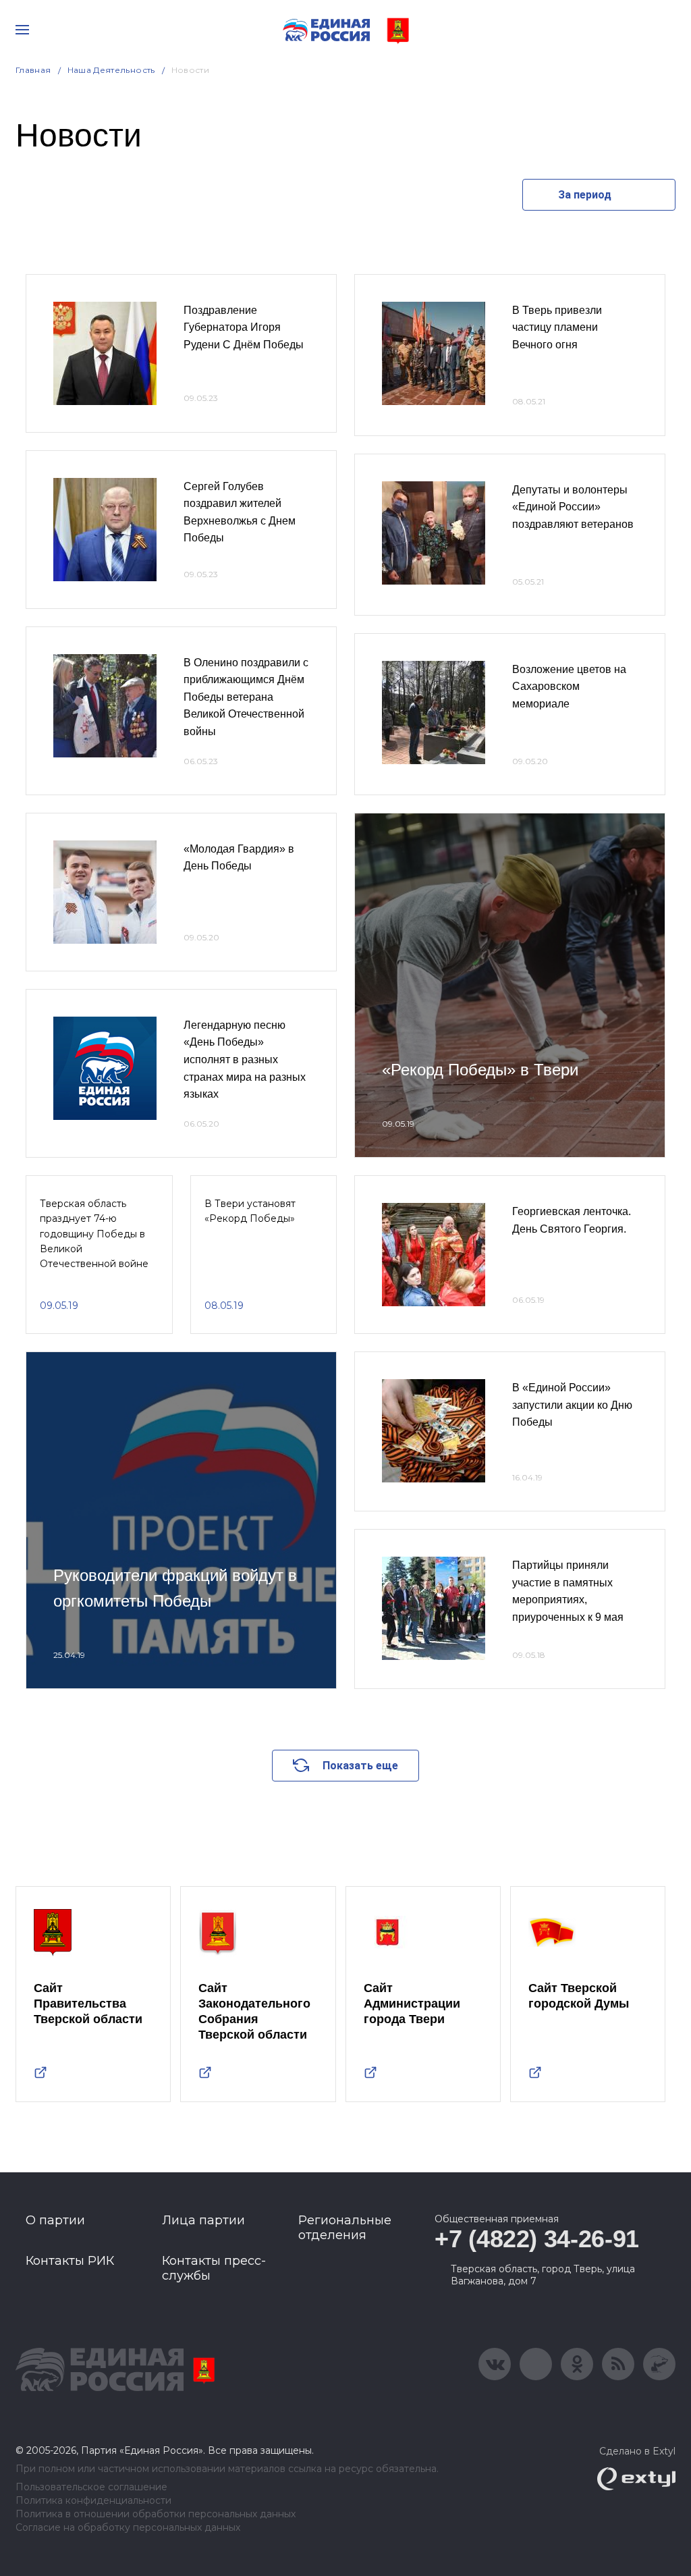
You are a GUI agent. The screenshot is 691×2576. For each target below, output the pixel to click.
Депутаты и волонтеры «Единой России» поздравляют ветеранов (573, 507)
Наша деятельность (111, 70)
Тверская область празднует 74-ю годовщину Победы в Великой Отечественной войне (94, 1234)
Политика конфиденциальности (93, 2501)
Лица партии (203, 2220)
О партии (55, 2220)
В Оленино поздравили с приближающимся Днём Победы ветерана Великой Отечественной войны (246, 697)
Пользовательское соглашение (91, 2487)
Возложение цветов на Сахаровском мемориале (569, 687)
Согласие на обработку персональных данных (128, 2528)
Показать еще (360, 1766)
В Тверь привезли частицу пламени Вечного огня (557, 327)
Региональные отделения (345, 2228)
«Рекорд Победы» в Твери (480, 1070)
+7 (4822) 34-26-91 (537, 2239)
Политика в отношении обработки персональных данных (156, 2514)
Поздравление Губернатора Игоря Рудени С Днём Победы (244, 327)
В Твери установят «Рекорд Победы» (250, 1211)
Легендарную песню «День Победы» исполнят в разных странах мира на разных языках (245, 1059)
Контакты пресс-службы (214, 2268)
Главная (33, 70)
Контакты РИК (70, 2261)
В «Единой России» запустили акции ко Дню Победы (572, 1405)
